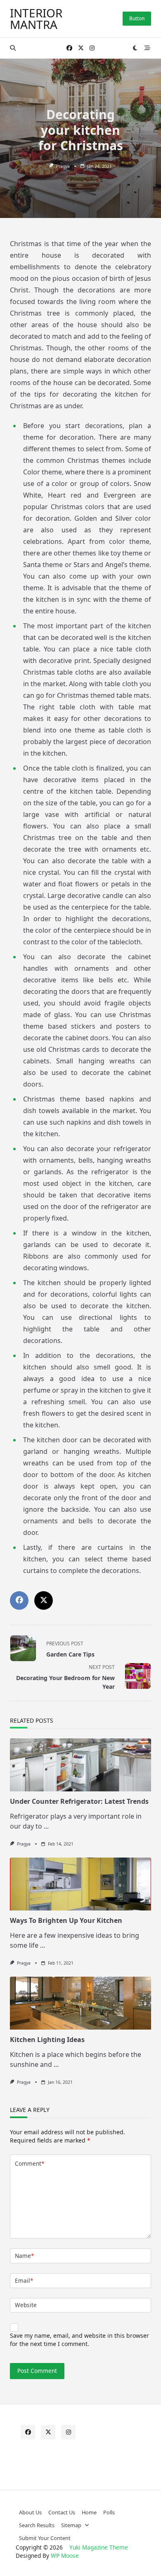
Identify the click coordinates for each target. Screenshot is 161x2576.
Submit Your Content (45, 2538)
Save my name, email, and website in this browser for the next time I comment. (79, 2340)
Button (137, 18)
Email (24, 2280)
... (46, 1826)
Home (89, 2512)
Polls (109, 2512)
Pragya (63, 166)
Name (24, 2256)
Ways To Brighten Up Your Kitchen (66, 1920)
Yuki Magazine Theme (99, 2547)
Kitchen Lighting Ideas (47, 2040)
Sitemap (71, 2525)
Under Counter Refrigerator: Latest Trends (79, 1801)
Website (26, 2305)
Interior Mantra (36, 19)
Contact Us (62, 2512)
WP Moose (65, 2556)
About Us (30, 2512)
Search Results (37, 2525)
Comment (30, 2163)
